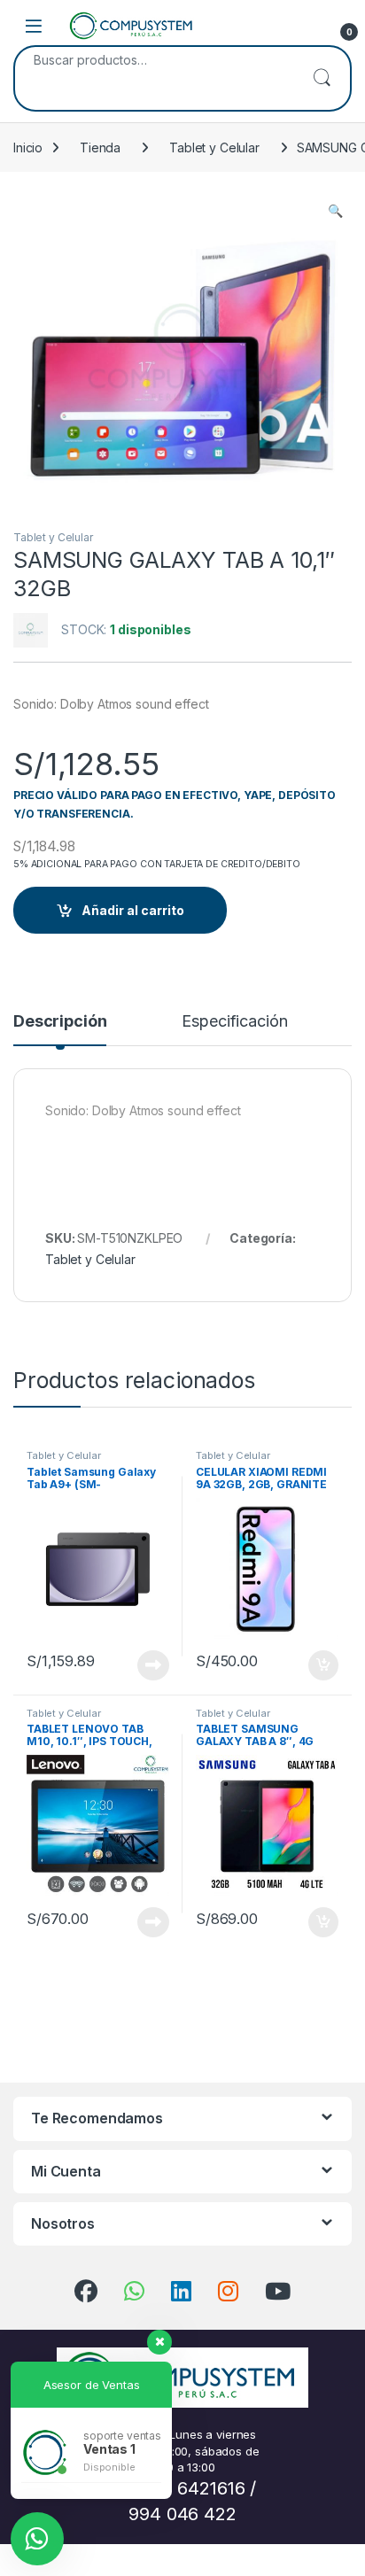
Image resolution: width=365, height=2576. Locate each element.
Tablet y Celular (214, 147)
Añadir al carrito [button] (320, 1665)
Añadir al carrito (133, 910)
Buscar (322, 78)
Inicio (28, 147)
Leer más (153, 1665)
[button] (335, 211)
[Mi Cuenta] (305, 26)
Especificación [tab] (234, 1022)
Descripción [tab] (60, 1022)
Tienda (100, 147)
